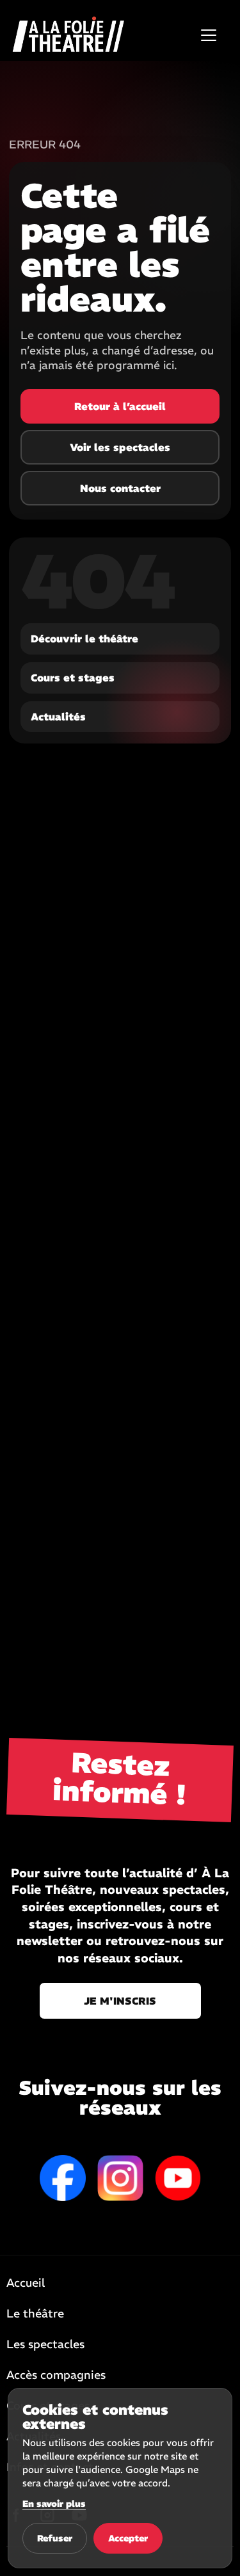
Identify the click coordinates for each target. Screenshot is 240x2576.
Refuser (55, 2538)
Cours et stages (73, 678)
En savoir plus (54, 2504)
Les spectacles (45, 2345)
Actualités (58, 717)
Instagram (120, 2178)
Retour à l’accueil (120, 406)
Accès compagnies (56, 2376)
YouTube (178, 2178)
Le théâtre (35, 2314)
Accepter (128, 2538)
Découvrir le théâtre (84, 639)
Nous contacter (120, 488)
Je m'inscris (120, 2001)
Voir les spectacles (120, 447)
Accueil (26, 2284)
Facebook (63, 2178)
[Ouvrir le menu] (209, 35)
